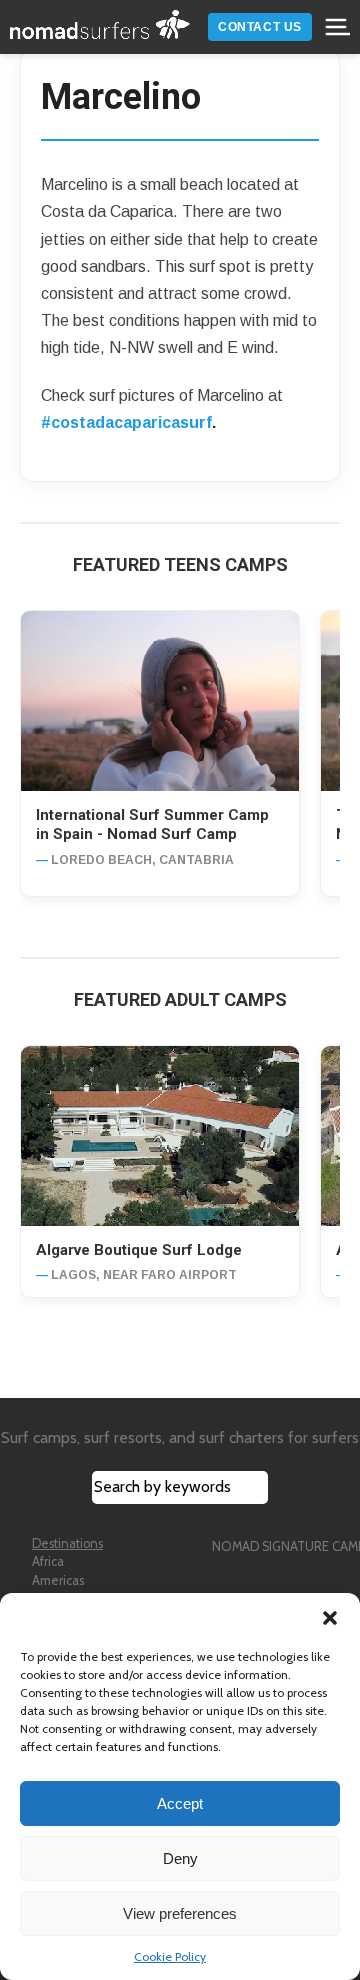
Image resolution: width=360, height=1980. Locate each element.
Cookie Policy (170, 1956)
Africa (48, 1561)
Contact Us (260, 27)
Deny (180, 1858)
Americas (58, 1580)
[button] (330, 1618)
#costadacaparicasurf (126, 422)
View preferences (180, 1913)
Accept (180, 1803)
